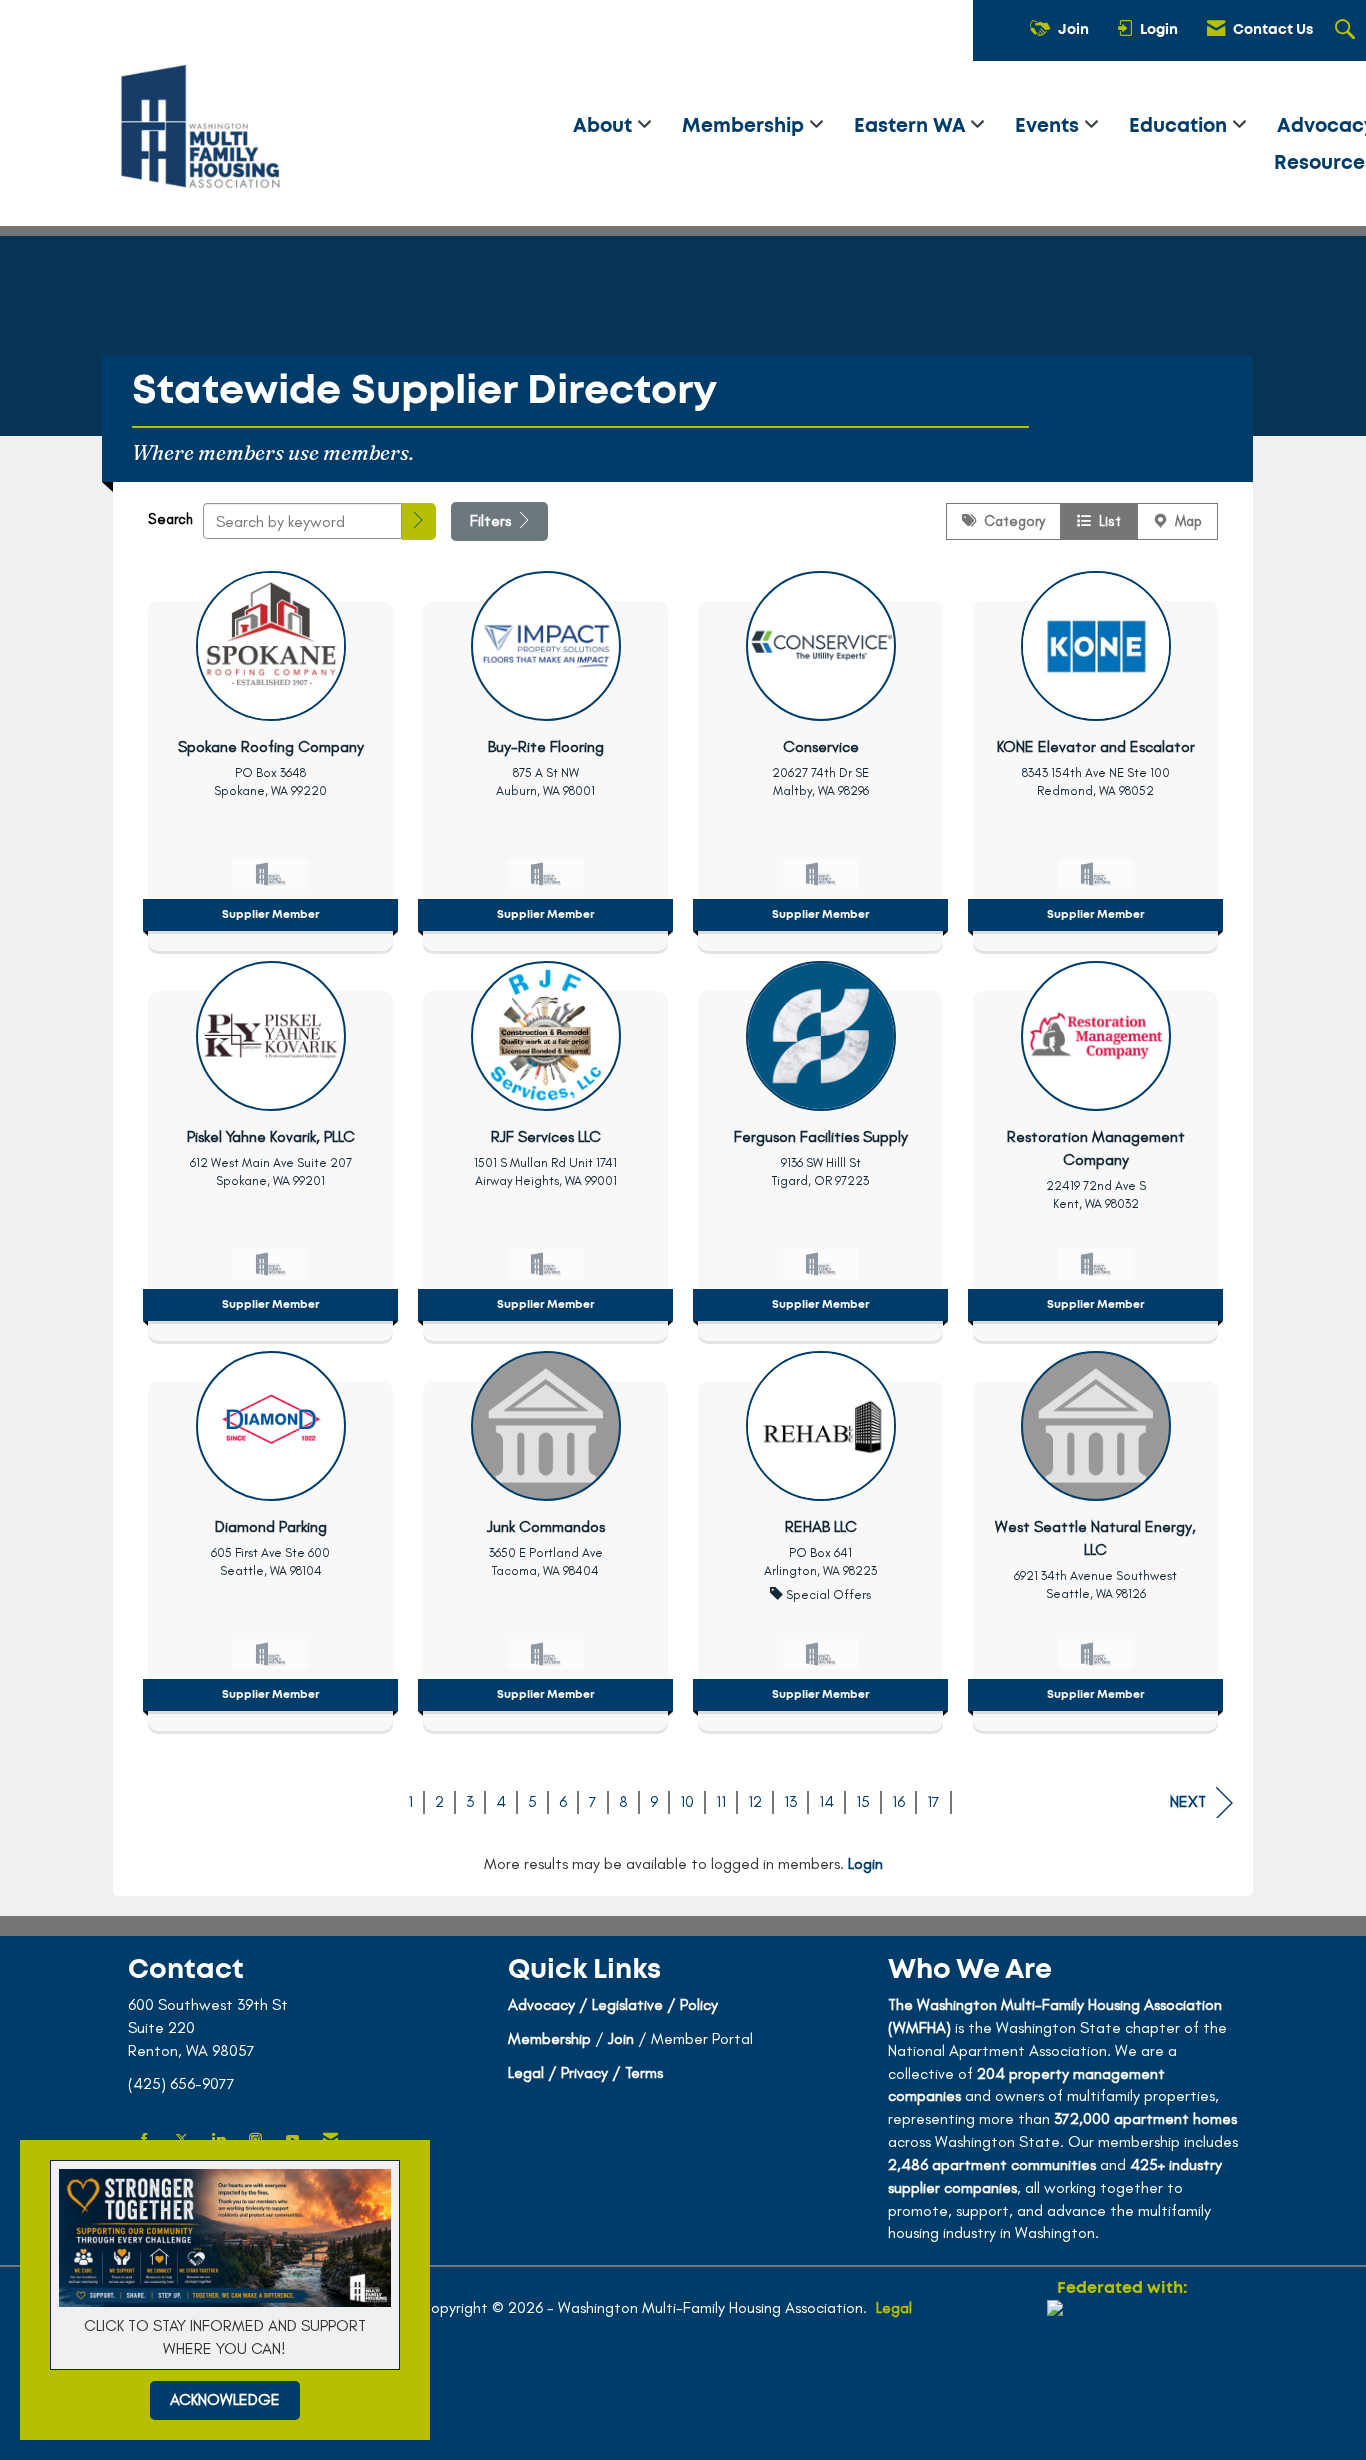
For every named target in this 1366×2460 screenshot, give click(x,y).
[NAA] (1122, 2372)
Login (865, 1863)
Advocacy (541, 2004)
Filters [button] (492, 520)
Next (1188, 1801)
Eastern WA (912, 126)
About (605, 126)
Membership (745, 126)
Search (170, 519)
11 (721, 1801)
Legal (894, 2307)
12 (755, 1801)
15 (863, 1801)
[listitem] (270, 756)
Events (1049, 126)
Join (621, 2038)
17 (933, 1801)
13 (790, 1801)
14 (826, 1801)
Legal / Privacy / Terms (585, 2072)
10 (687, 1801)
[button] (419, 521)
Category (1010, 521)
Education (1180, 126)
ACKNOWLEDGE (225, 2399)
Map (1184, 521)
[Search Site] (1347, 31)
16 (898, 1801)
